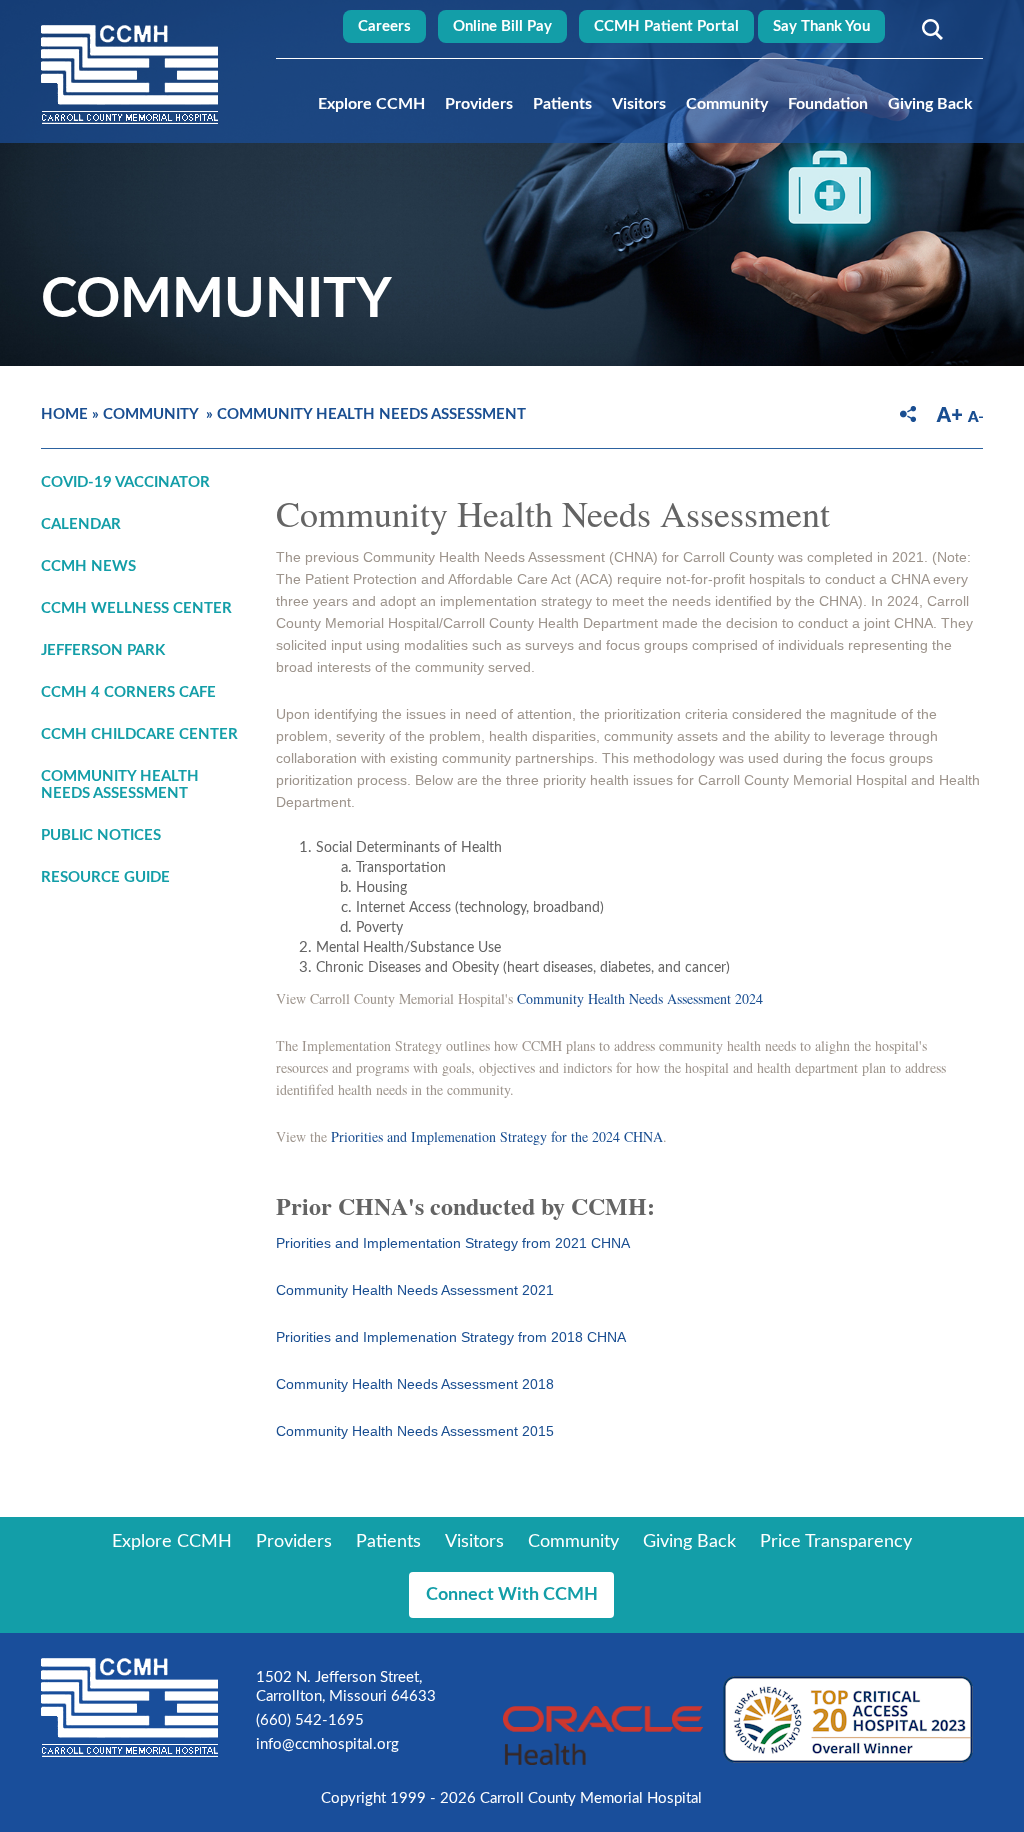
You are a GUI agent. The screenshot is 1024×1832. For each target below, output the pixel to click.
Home (64, 414)
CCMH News (88, 566)
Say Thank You (821, 26)
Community (727, 104)
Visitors (639, 104)
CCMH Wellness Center (136, 608)
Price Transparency (836, 1542)
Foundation (828, 104)
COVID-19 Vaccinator (125, 482)
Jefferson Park (103, 650)
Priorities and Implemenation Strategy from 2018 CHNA (451, 1337)
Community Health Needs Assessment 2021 (415, 1290)
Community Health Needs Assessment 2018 (415, 1384)
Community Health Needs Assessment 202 (636, 998)
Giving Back (930, 104)
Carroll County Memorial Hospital (129, 74)
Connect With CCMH (512, 1595)
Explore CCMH (371, 104)
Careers (384, 26)
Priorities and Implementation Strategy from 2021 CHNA (453, 1243)
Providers (479, 104)
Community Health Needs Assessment (371, 414)
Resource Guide (105, 877)
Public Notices (101, 835)
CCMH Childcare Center (139, 734)
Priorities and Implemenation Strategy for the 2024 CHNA (497, 1136)
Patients (562, 104)
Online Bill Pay (502, 26)
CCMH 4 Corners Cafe (128, 692)
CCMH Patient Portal (666, 26)
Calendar (81, 524)
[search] (929, 29)
